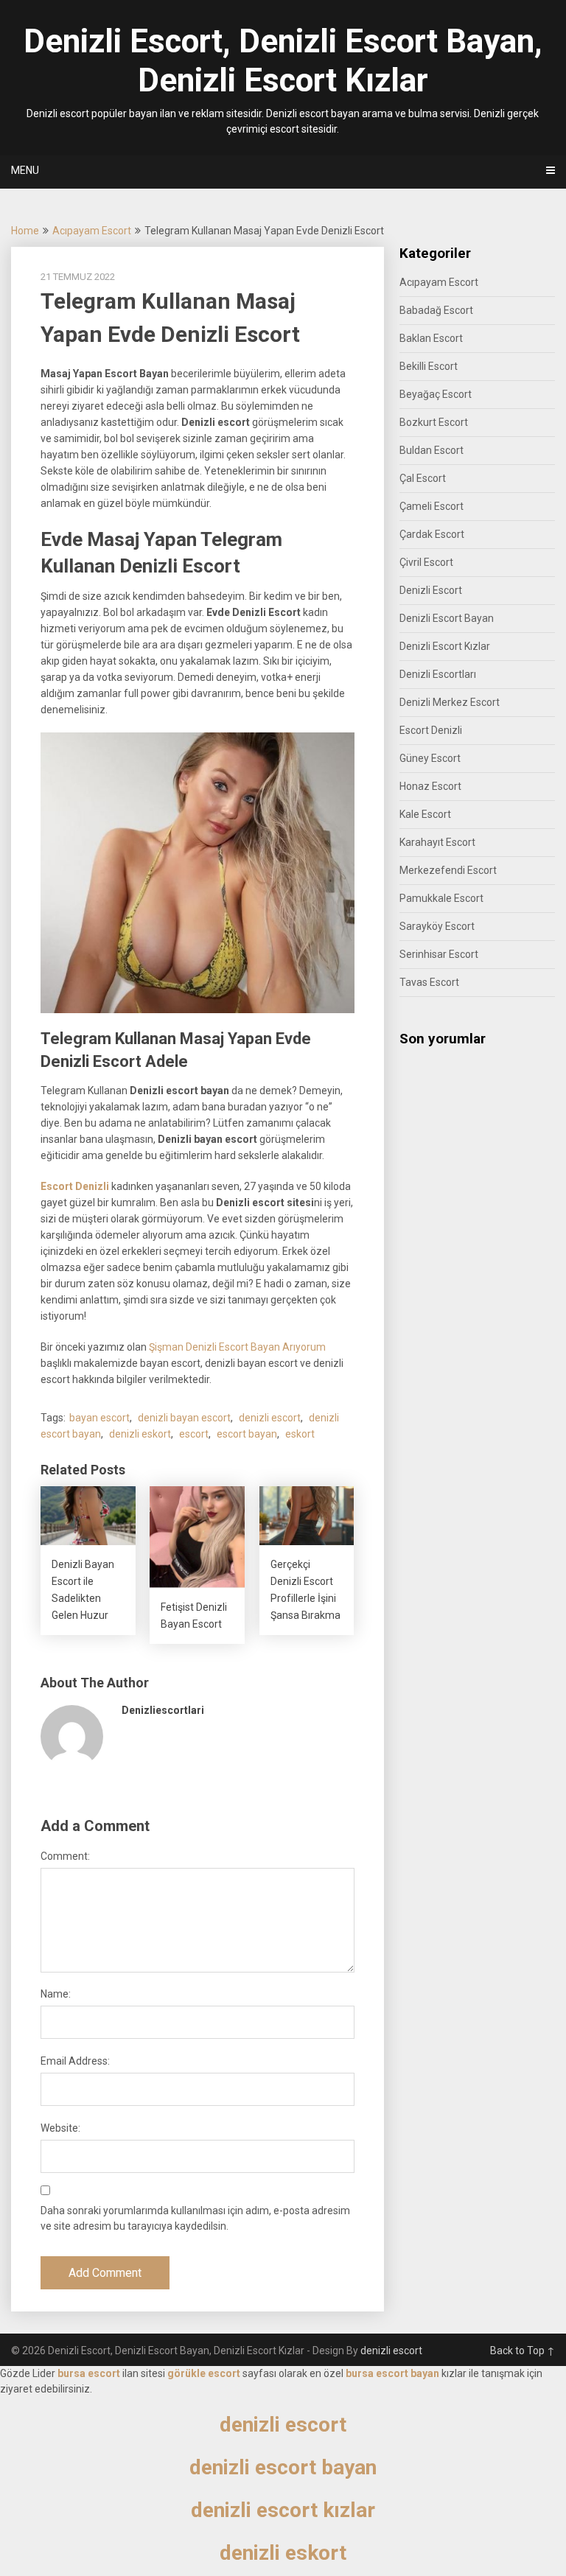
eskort (300, 1434)
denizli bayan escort (184, 1418)
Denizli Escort (431, 590)
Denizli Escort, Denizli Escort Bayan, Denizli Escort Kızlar (283, 61)
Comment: (65, 1856)
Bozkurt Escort (434, 422)
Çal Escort (423, 478)
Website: (60, 2128)
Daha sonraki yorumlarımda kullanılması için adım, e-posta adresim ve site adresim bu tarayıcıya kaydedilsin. (195, 2218)
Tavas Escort (429, 982)
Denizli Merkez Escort (450, 702)
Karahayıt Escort (437, 842)
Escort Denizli (75, 1186)
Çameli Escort (432, 506)
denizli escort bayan (283, 2467)
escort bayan (247, 1434)
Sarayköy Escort (437, 926)
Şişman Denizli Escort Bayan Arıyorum (237, 1347)
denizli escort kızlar (283, 2510)
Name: (56, 1994)
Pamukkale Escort (441, 898)
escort (194, 1434)
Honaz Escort (430, 786)
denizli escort (270, 1418)
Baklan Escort (431, 338)
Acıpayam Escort (92, 231)
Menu (25, 170)
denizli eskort (140, 1434)
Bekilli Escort (429, 366)
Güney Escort (430, 758)
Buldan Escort (432, 450)
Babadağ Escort (436, 310)
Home (25, 231)
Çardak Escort (432, 534)
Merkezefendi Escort (448, 870)
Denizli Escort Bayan (447, 618)
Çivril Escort (426, 562)
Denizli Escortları (438, 674)
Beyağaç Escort (436, 394)
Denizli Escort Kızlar (445, 646)
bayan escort (99, 1418)
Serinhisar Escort (439, 954)
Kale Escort (425, 814)
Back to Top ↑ (523, 2351)
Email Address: (75, 2061)
